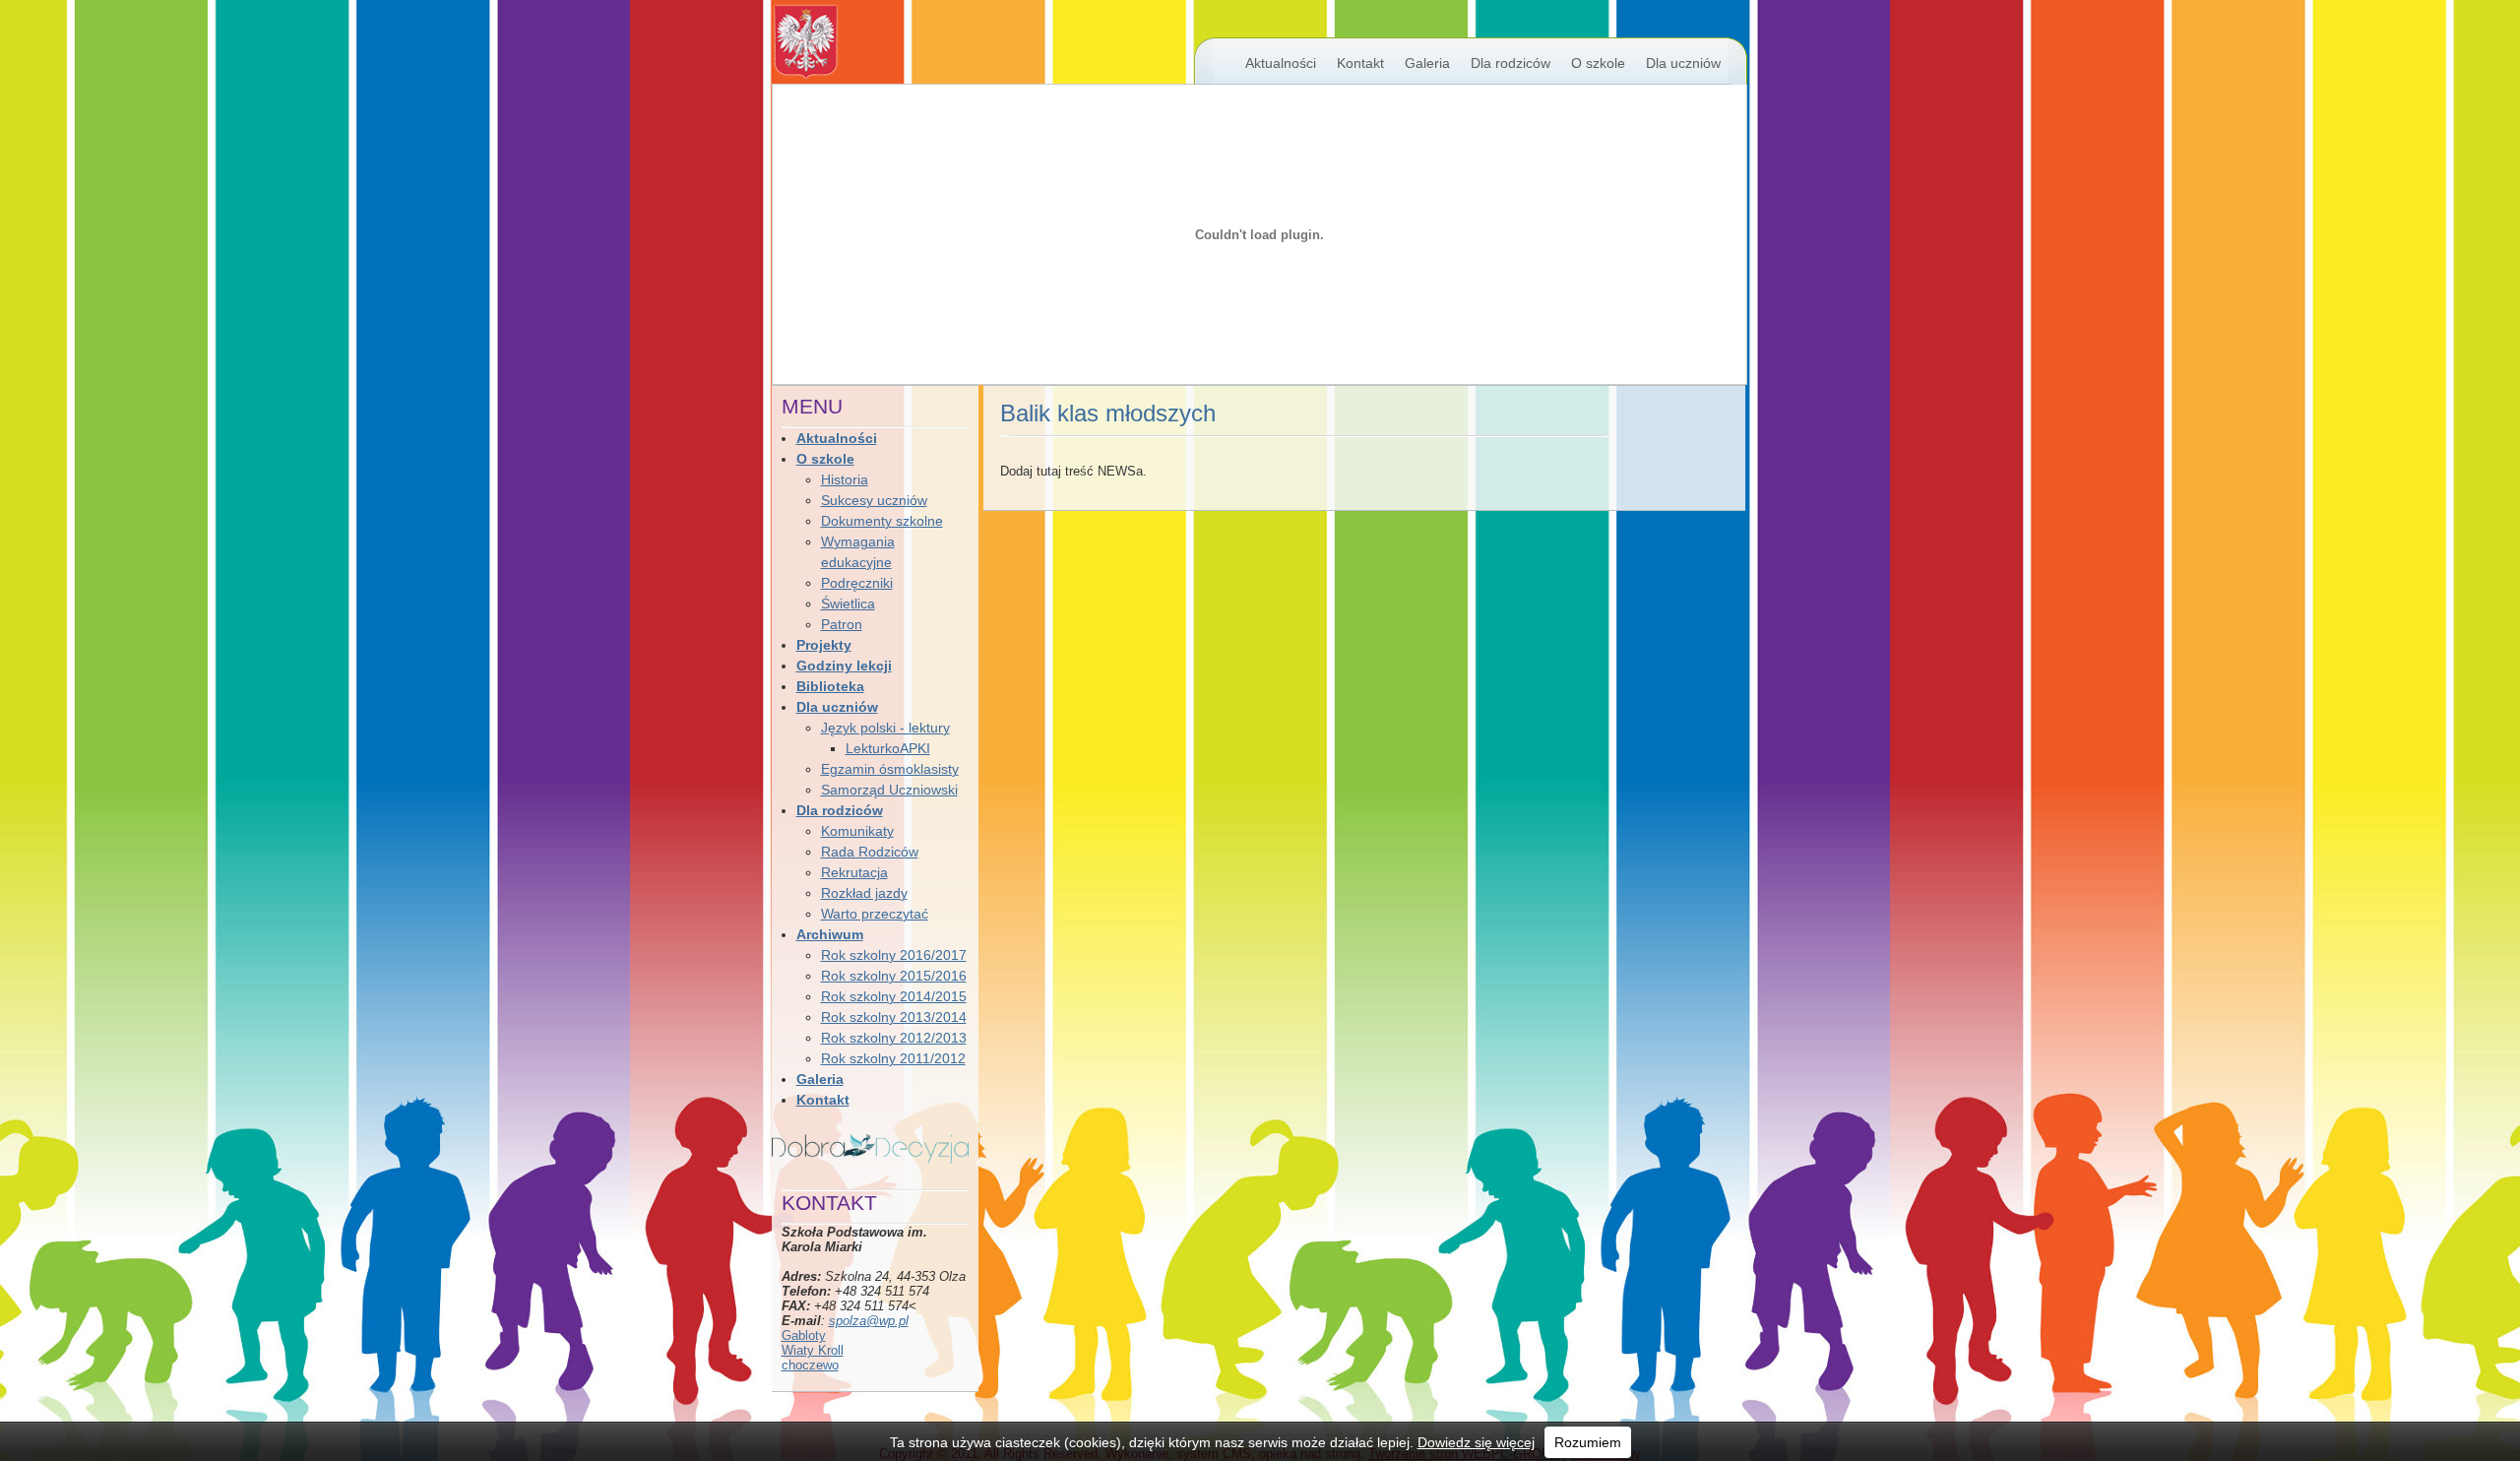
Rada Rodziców (870, 852)
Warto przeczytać (875, 914)
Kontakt (1360, 63)
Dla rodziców (1511, 63)
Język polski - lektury (885, 728)
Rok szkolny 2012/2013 (894, 1038)
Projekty (824, 645)
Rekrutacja (854, 872)
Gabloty (804, 1335)
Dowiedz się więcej (1476, 1442)
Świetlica (848, 603)
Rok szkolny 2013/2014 (894, 1017)
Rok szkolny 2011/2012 (893, 1058)
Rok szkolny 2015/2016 (894, 976)
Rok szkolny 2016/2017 (894, 955)
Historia (845, 479)
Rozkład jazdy (864, 893)
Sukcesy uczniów (874, 500)
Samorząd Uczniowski (889, 790)
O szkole (1598, 63)
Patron (842, 624)
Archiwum (830, 934)
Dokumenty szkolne (882, 521)
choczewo (810, 1365)
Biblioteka (830, 686)
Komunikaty (857, 831)
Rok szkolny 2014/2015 (894, 996)
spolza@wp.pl (869, 1321)
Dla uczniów (1683, 63)
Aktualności (1281, 63)
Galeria (1427, 63)
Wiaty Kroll (813, 1350)
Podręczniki (857, 583)
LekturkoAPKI (888, 748)
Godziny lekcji (844, 666)
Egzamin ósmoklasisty (890, 769)
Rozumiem (1588, 1442)
